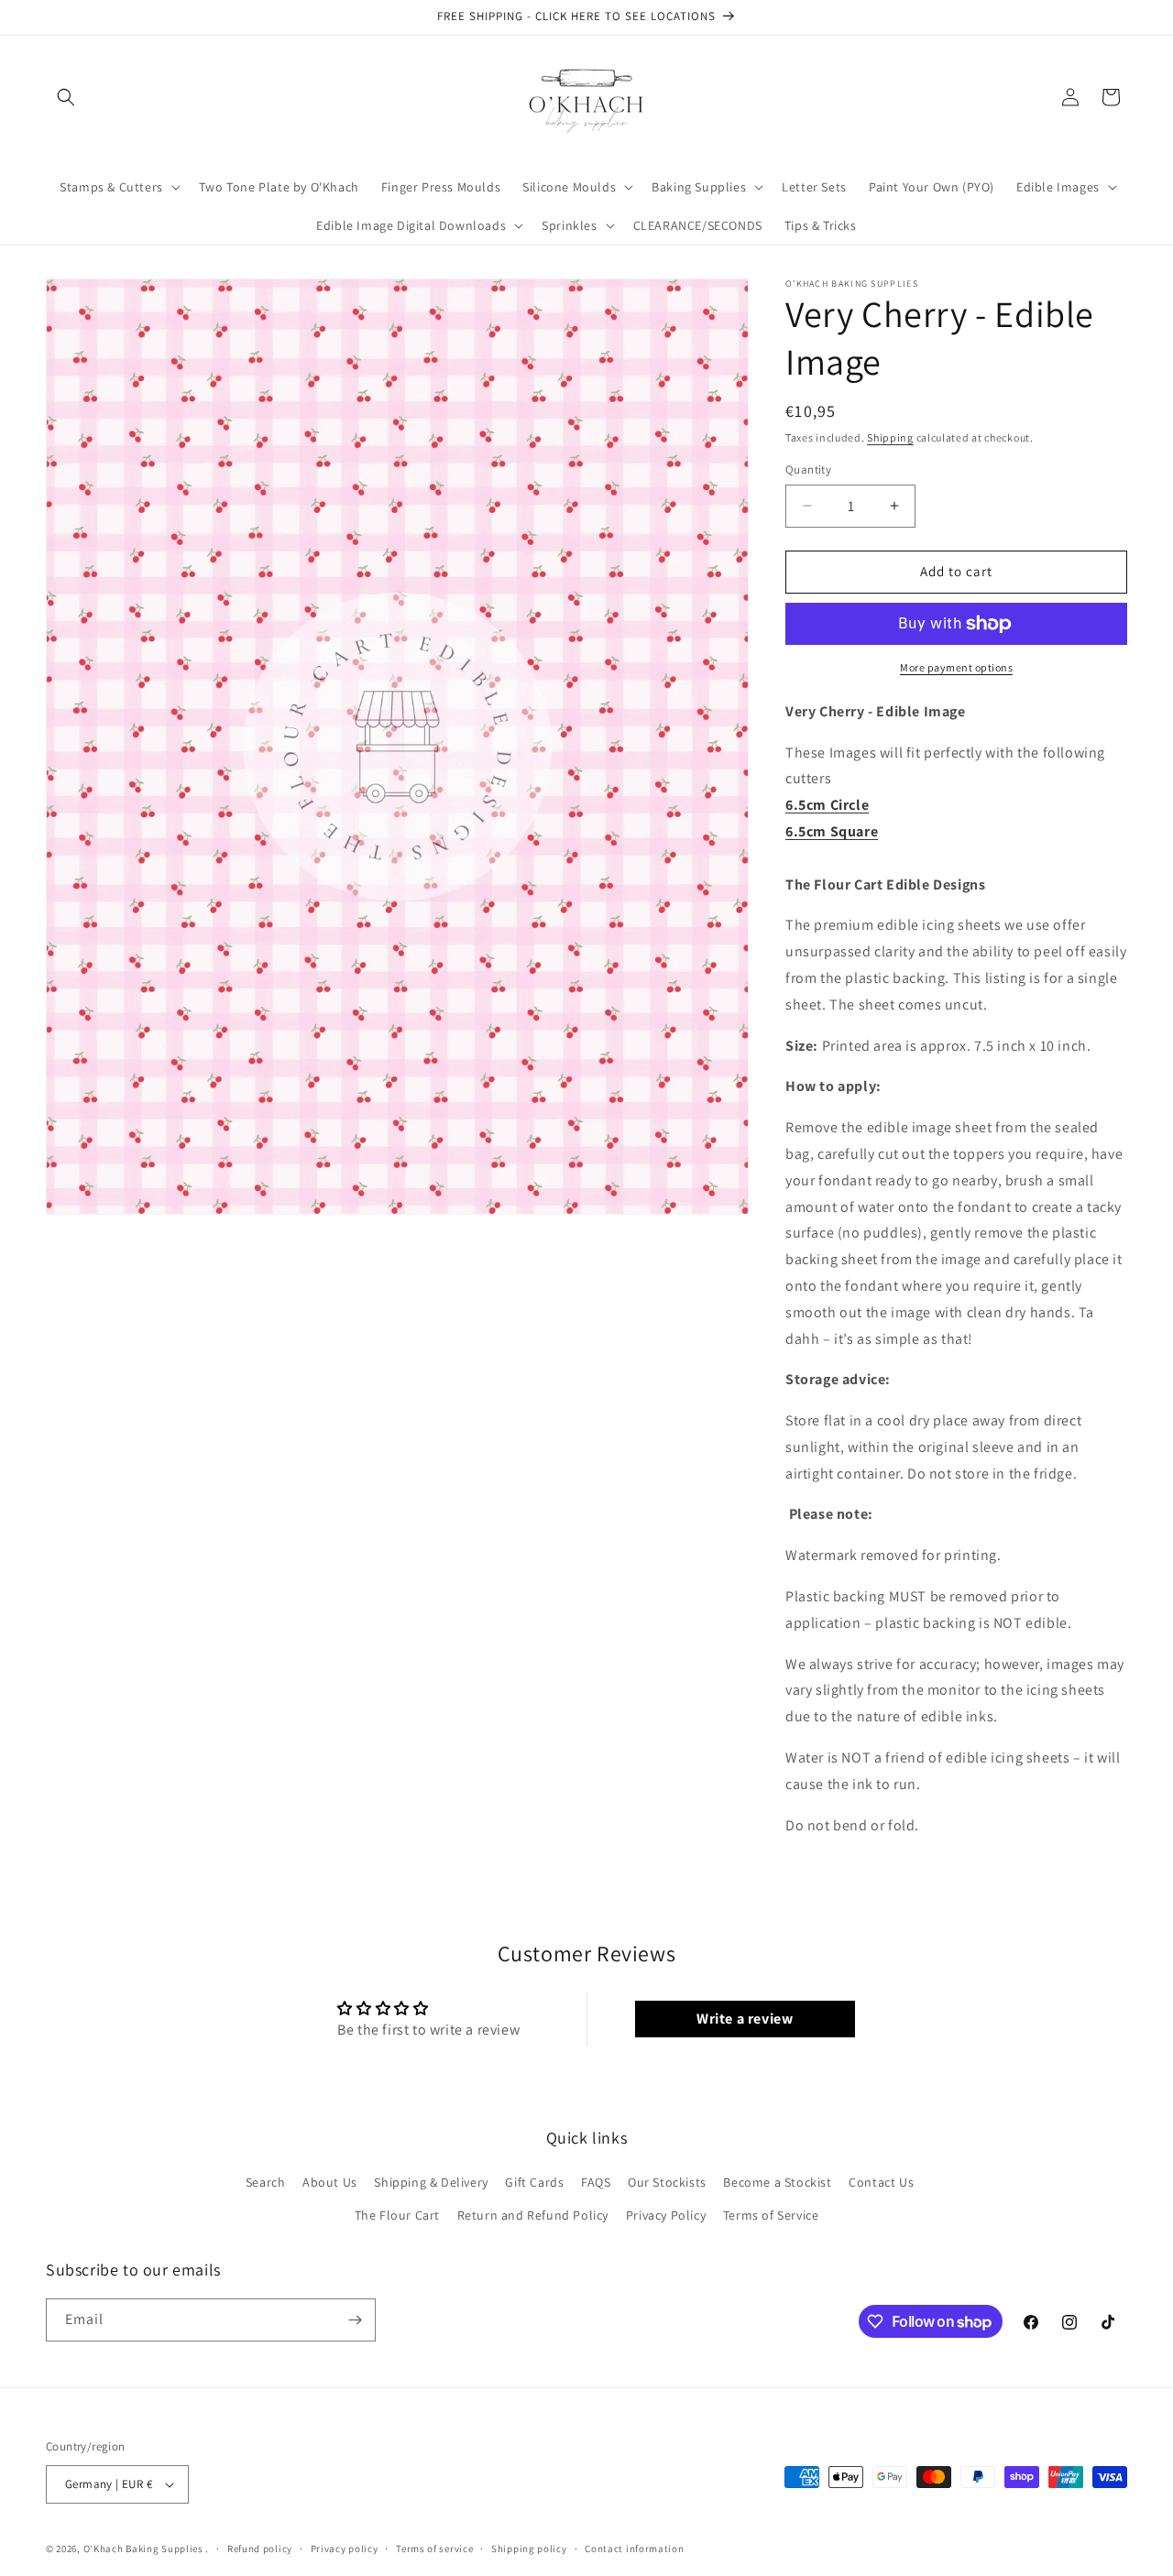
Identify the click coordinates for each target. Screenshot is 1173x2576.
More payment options (956, 667)
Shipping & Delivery (431, 2182)
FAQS (596, 2182)
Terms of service (434, 2549)
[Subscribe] (355, 2320)
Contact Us (881, 2182)
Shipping (890, 437)
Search (266, 2182)
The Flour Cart (397, 2215)
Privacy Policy (666, 2215)
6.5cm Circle (827, 805)
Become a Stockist (777, 2182)
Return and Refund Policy (533, 2215)
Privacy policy (345, 2549)
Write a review (745, 2019)
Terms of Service (771, 2215)
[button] (66, 97)
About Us (330, 2182)
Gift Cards (534, 2182)
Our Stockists (667, 2182)
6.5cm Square (832, 831)
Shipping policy (529, 2549)
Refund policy (260, 2549)
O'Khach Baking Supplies (143, 2549)
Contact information (634, 2549)
